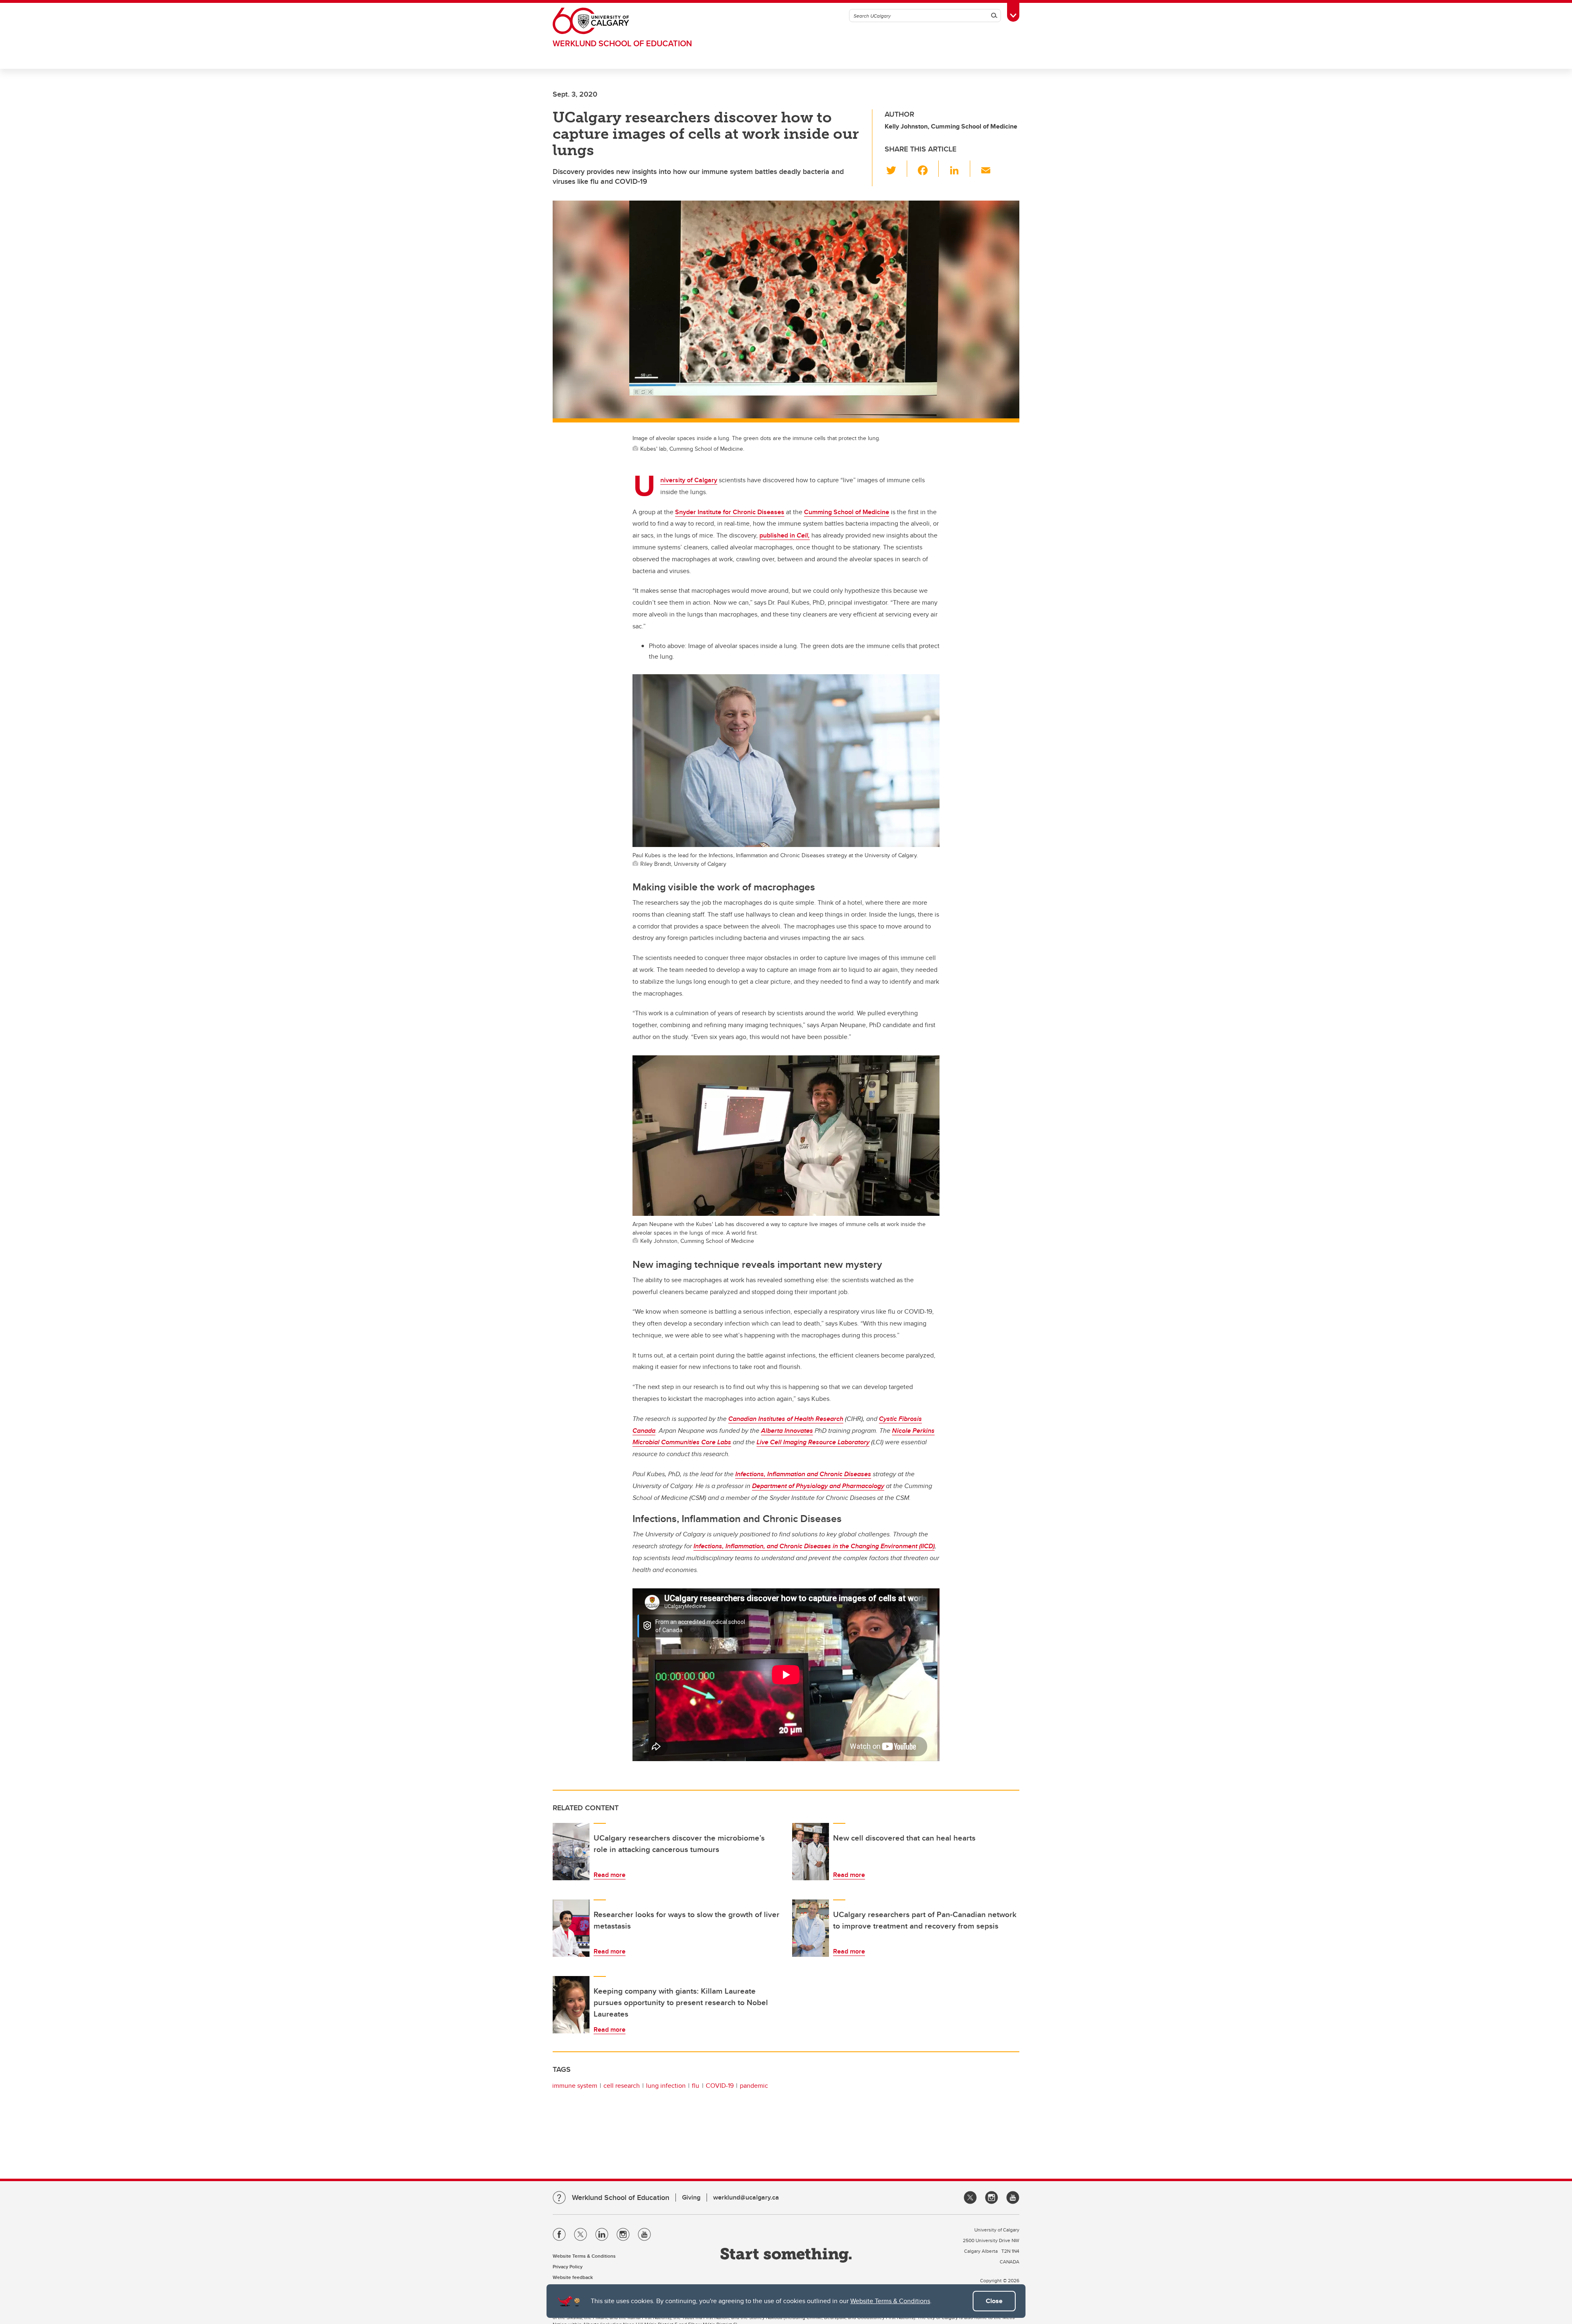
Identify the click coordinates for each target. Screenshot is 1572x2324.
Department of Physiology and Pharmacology (818, 1486)
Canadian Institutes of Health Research (786, 1419)
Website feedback (573, 2277)
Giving (691, 2197)
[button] (896, 169)
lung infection (666, 2086)
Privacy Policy (568, 2266)
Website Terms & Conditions (890, 2301)
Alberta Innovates (787, 1431)
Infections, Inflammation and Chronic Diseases (803, 1474)
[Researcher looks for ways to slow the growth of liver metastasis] (571, 1928)
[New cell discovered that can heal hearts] (811, 1852)
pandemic (754, 2086)
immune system (575, 2086)
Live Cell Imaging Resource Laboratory (813, 1442)
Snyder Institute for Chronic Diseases (730, 512)
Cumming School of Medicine (847, 512)
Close (994, 2301)
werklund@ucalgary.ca (746, 2197)
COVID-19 (720, 2086)
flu (696, 2086)
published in (785, 535)
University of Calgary (689, 480)
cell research (622, 2086)
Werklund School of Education (622, 43)
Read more (610, 1875)
